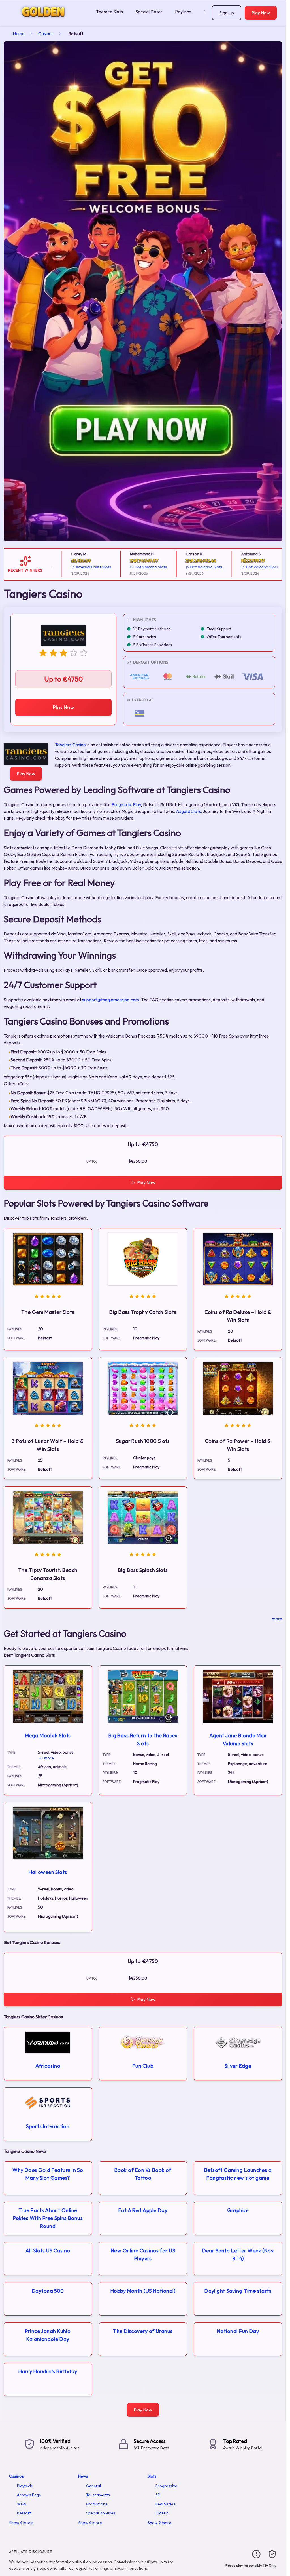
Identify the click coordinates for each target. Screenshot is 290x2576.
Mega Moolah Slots (48, 1735)
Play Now (261, 13)
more (277, 1619)
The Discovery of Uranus (143, 2331)
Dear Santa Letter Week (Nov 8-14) (238, 2254)
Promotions (97, 2504)
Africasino (48, 2066)
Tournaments (98, 2495)
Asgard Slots (188, 811)
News (83, 2476)
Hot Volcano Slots (121, 567)
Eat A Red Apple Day (143, 2210)
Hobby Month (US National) (143, 2291)
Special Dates (149, 12)
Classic (162, 2513)
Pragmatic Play (126, 804)
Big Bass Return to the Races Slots (143, 1739)
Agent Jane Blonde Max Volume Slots (238, 1739)
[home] (47, 21)
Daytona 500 (48, 2291)
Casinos (46, 33)
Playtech (25, 2486)
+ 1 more (46, 1758)
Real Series (165, 2504)
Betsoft (24, 2513)
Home (19, 33)
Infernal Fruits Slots (64, 567)
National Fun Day (238, 2331)
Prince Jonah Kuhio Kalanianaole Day (48, 2335)
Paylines (183, 12)
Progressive (166, 2486)
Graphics (238, 2210)
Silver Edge (238, 2066)
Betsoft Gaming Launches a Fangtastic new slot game (238, 2174)
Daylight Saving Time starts (238, 2291)
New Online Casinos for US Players (143, 2254)
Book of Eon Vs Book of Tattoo (143, 2174)
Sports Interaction (48, 2126)
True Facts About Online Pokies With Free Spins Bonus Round (48, 2218)
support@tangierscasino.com (111, 1000)
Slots (152, 2476)
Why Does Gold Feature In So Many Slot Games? (48, 2174)
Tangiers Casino (70, 745)
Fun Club (143, 2066)
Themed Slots (109, 12)
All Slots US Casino (48, 2251)
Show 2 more (159, 2523)
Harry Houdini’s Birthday (48, 2371)
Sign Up (227, 13)
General (93, 2486)
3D (158, 2495)
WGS (22, 2504)
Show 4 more (21, 2523)
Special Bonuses (101, 2513)
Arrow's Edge (29, 2495)
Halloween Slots (48, 1872)
